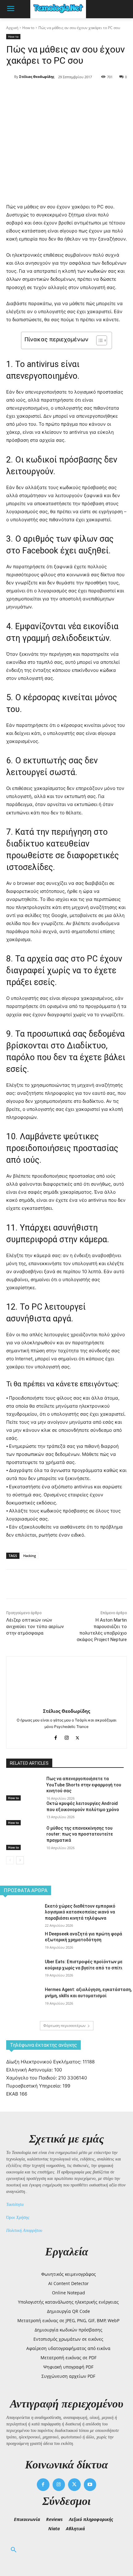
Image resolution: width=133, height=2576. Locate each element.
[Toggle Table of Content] (99, 340)
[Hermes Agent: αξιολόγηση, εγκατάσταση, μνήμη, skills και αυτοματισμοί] (20, 2001)
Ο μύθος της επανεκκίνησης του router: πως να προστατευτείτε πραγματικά (80, 1834)
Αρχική (12, 28)
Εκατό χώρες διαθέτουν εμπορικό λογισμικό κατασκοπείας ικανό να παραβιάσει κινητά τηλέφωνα (80, 1912)
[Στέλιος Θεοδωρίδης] (10, 77)
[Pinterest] (60, 93)
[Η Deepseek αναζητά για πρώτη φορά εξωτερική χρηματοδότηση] (20, 1945)
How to (28, 28)
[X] (46, 93)
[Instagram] (67, 1736)
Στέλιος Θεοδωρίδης (37, 77)
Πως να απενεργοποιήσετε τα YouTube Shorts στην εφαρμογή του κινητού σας (84, 1785)
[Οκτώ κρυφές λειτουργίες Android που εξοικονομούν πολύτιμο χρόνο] (24, 1813)
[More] (89, 93)
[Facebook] (32, 93)
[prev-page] (10, 1860)
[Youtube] (90, 2485)
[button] (14, 2550)
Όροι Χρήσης (18, 2218)
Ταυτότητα (15, 2205)
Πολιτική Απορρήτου (24, 2231)
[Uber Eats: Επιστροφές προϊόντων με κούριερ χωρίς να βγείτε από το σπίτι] (20, 1973)
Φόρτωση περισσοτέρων (64, 2026)
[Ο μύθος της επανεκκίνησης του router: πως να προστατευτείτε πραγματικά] (24, 1838)
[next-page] (20, 1860)
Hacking (30, 1556)
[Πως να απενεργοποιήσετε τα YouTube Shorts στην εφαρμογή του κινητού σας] (24, 1788)
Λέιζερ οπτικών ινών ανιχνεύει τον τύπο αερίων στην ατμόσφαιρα (35, 1627)
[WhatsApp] (75, 93)
